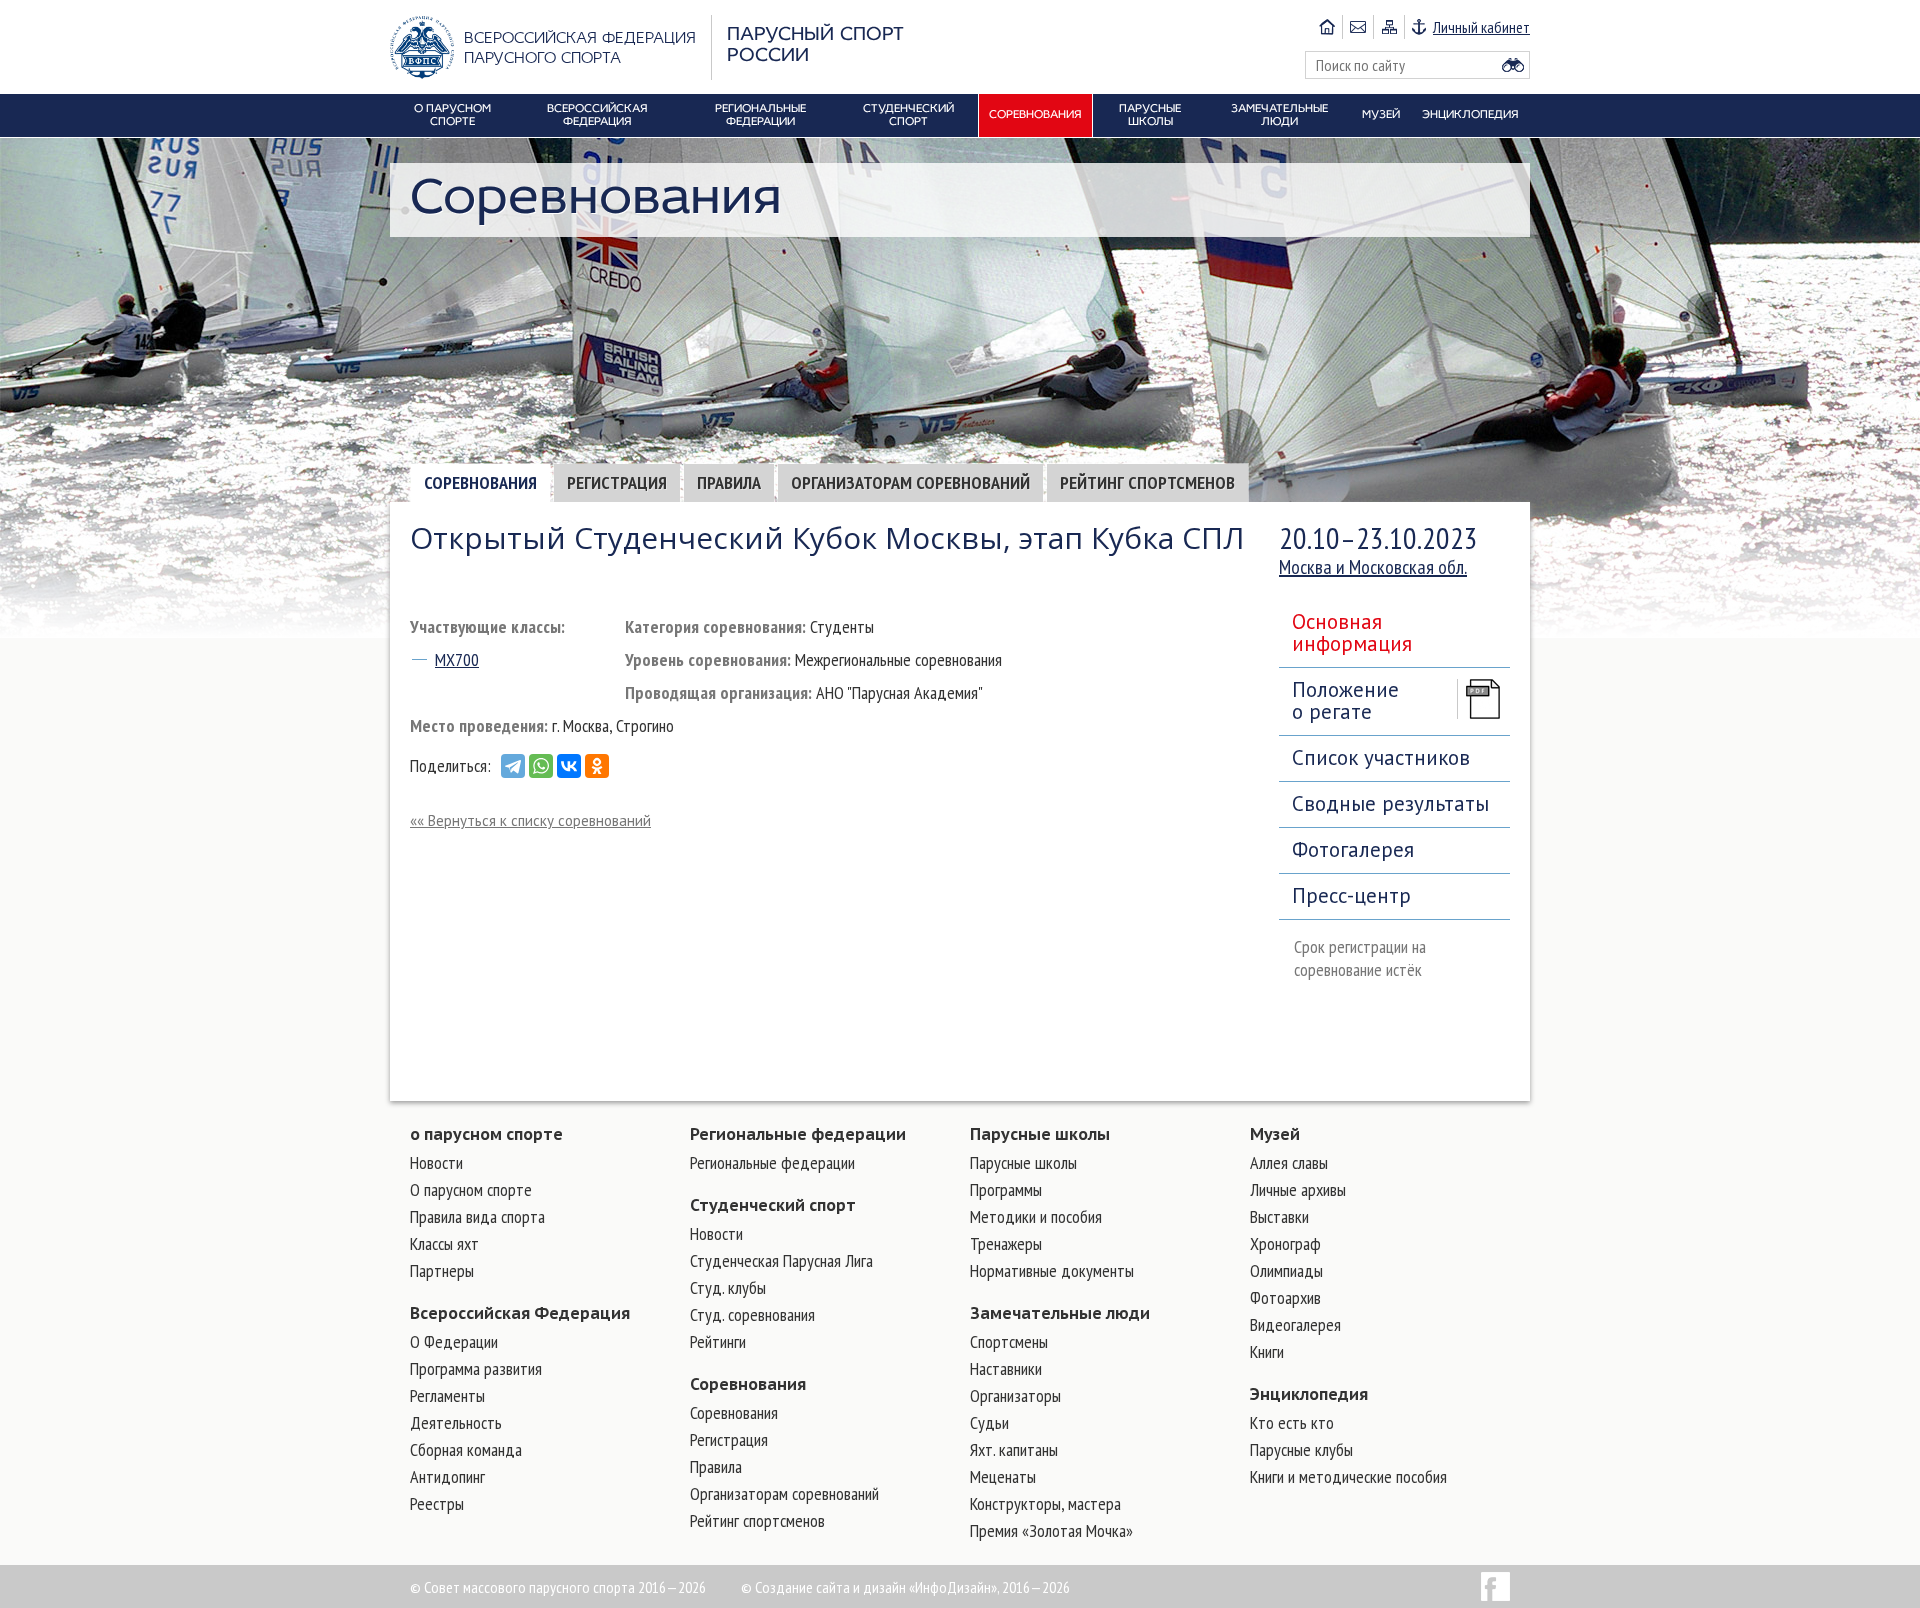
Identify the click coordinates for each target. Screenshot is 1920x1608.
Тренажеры (1006, 1243)
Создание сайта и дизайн (830, 1587)
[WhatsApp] (541, 766)
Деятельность (456, 1422)
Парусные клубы (1301, 1449)
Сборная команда (466, 1449)
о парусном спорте (486, 1134)
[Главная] (1327, 27)
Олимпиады (1286, 1270)
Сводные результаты (1390, 803)
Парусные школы (1040, 1134)
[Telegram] (513, 766)
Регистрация (617, 482)
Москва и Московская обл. (1373, 567)
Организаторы (1015, 1395)
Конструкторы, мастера (1045, 1503)
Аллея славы (1289, 1162)
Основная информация (1352, 632)
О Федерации (454, 1341)
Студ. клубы (728, 1287)
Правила (729, 482)
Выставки (1279, 1216)
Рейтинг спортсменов (1147, 482)
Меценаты (1003, 1476)
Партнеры (442, 1270)
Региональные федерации (798, 1134)
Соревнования (480, 482)
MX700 (457, 659)
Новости (436, 1162)
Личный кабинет (1481, 27)
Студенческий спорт (773, 1205)
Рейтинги (718, 1341)
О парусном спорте (471, 1189)
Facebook (1495, 1586)
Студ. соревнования (752, 1314)
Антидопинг (447, 1476)
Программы (1006, 1189)
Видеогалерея (1295, 1324)
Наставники (1006, 1368)
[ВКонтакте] (569, 766)
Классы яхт (444, 1243)
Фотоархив (1285, 1297)
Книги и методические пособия (1348, 1476)
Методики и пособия (1036, 1216)
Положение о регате (1345, 700)
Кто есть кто (1292, 1422)
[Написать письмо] (1357, 27)
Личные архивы (1298, 1189)
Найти (1513, 65)
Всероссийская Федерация (520, 1313)
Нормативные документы (1052, 1270)
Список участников (1381, 757)
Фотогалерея (1353, 849)
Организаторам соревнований (910, 482)
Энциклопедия (1309, 1394)
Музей (1275, 1134)
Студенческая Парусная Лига (781, 1260)
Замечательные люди (1060, 1313)
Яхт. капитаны (1014, 1449)
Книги (1267, 1351)
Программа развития (476, 1368)
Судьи (989, 1422)
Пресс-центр (1351, 895)
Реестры (437, 1503)
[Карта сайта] (1388, 27)
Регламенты (447, 1395)
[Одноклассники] (597, 766)
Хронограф (1285, 1243)
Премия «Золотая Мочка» (1051, 1530)
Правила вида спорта (477, 1216)
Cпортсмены (1009, 1341)
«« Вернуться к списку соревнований (530, 820)
